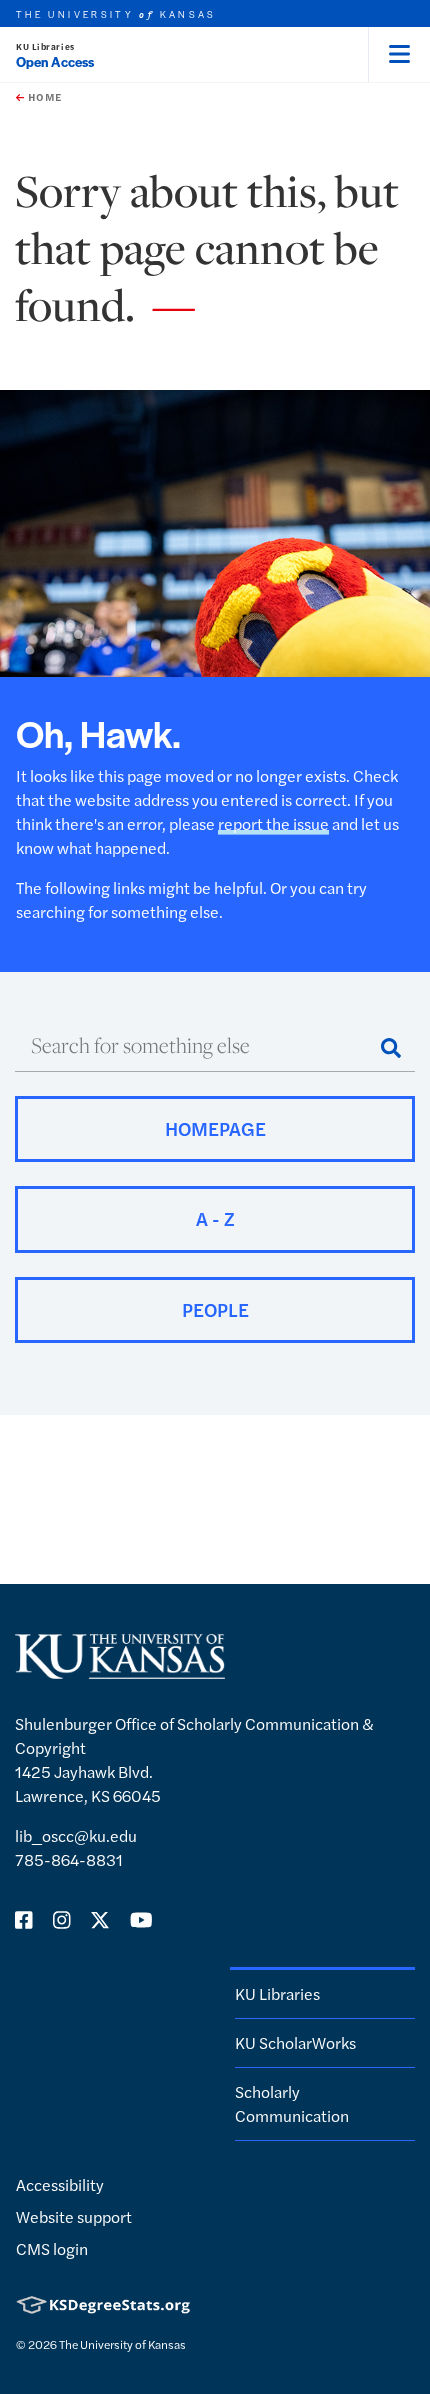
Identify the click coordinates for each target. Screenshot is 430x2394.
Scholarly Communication (292, 2103)
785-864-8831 (69, 1859)
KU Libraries (45, 46)
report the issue (273, 823)
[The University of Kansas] (120, 1670)
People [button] (215, 1309)
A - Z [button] (215, 1218)
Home (43, 97)
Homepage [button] (215, 1128)
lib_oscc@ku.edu (76, 1835)
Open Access (55, 61)
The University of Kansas (122, 2344)
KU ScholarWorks (295, 2042)
